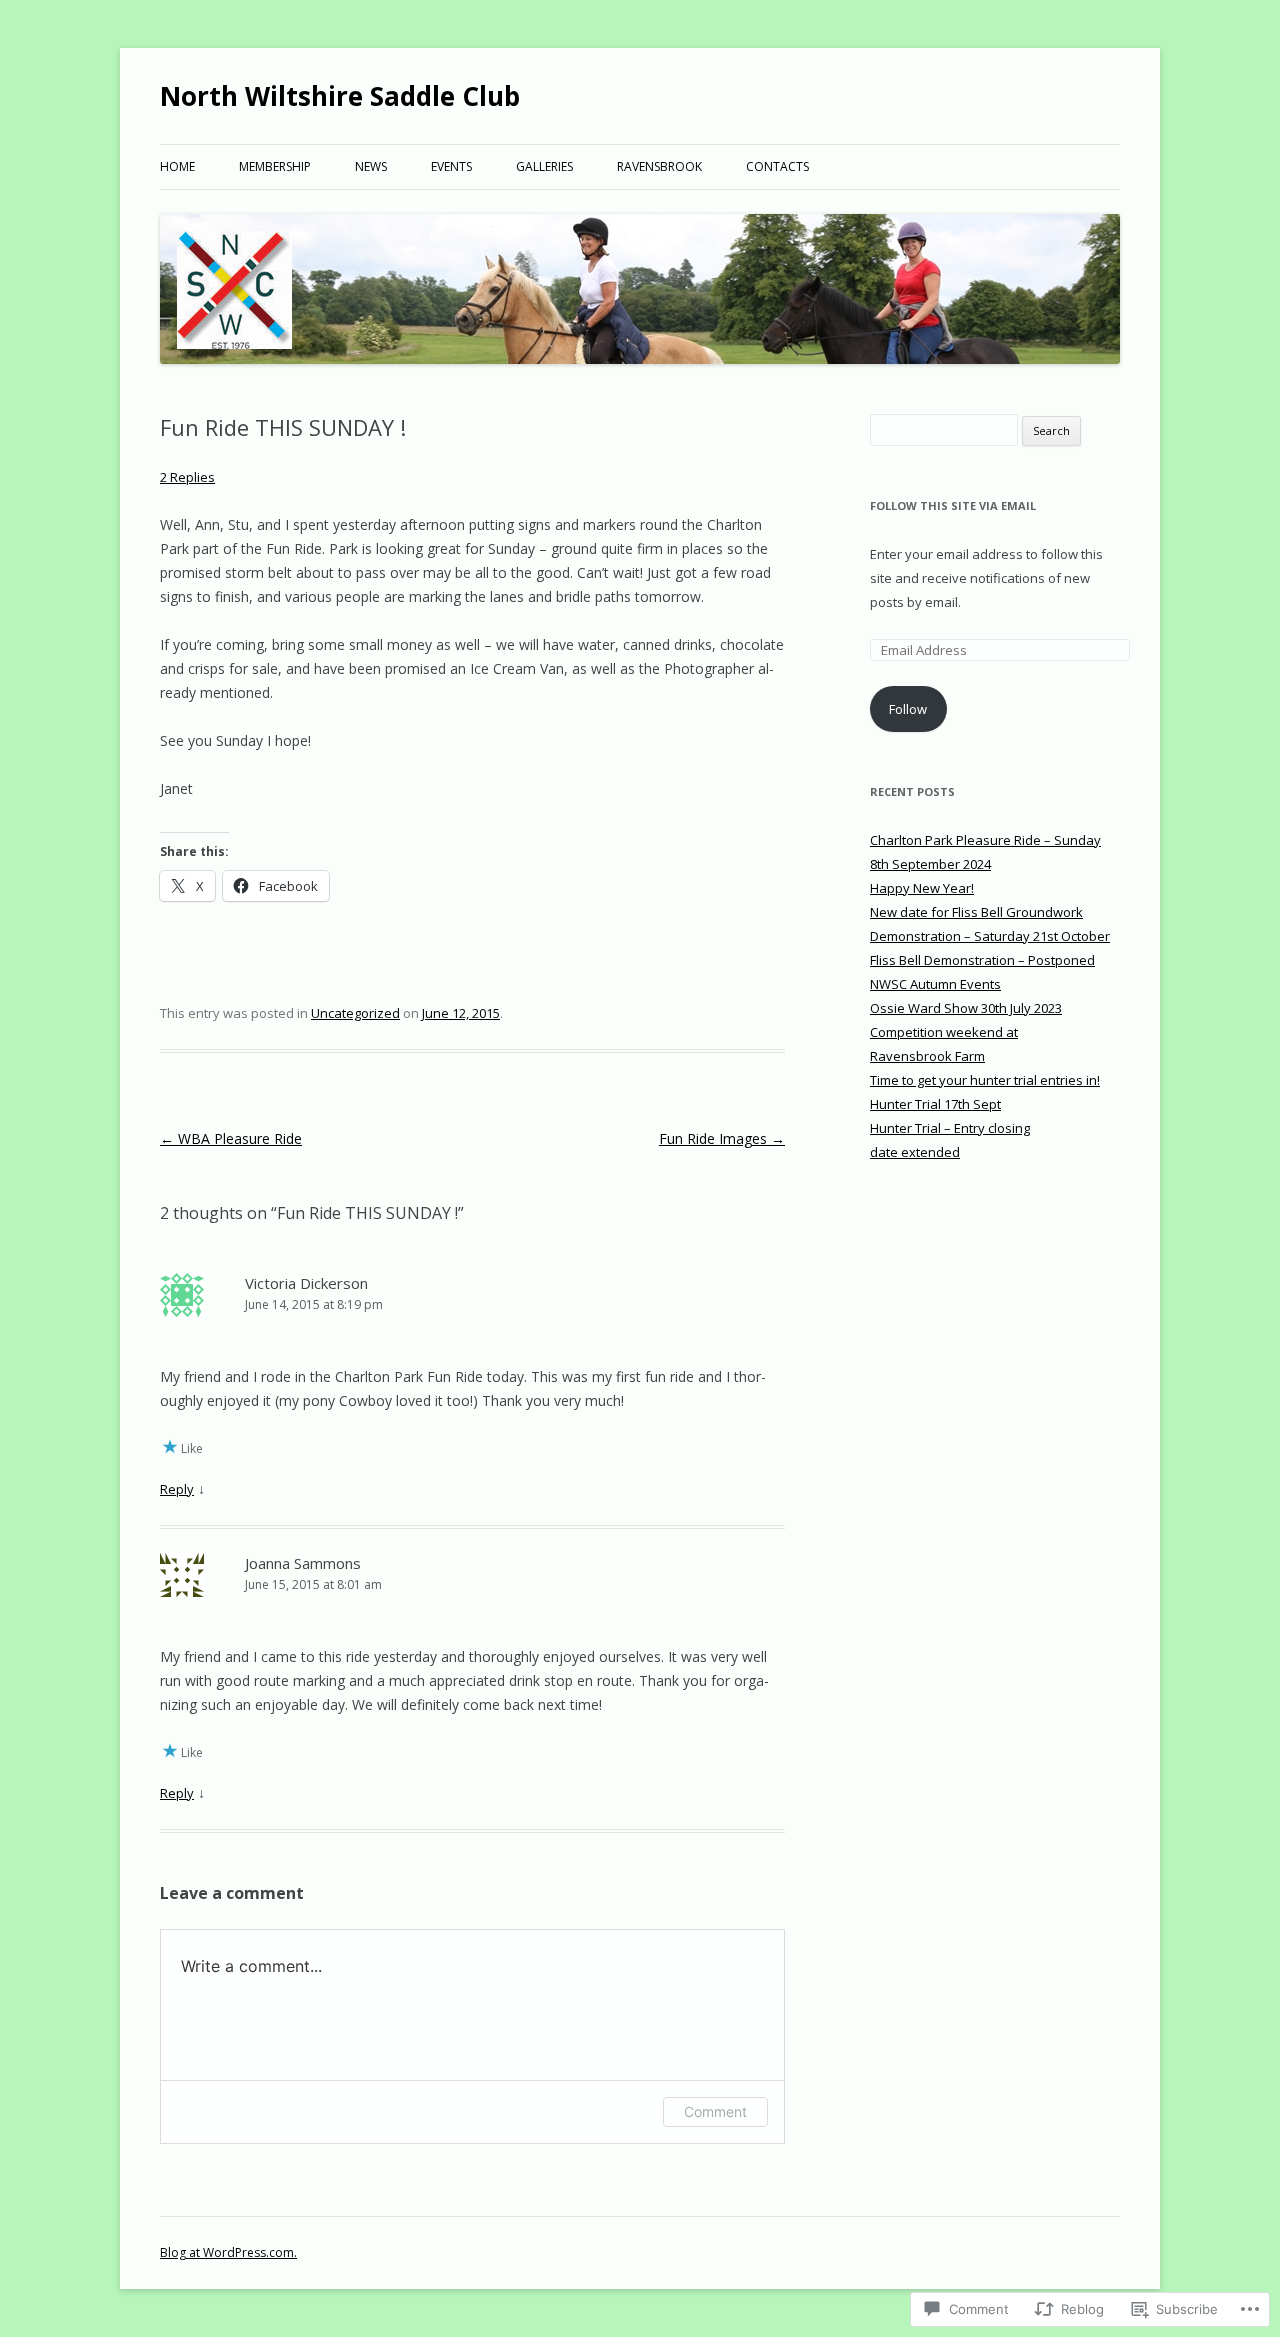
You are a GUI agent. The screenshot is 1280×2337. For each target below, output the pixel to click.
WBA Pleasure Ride (231, 1138)
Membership (275, 166)
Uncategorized (355, 1013)
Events (451, 166)
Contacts (777, 166)
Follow (908, 709)
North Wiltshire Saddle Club (340, 96)
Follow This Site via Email (953, 505)
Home (177, 166)
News (371, 166)
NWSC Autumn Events (935, 984)
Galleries (544, 166)
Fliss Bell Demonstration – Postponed (982, 960)
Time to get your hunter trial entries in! (985, 1080)
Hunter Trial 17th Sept (935, 1104)
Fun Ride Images (722, 1138)
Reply (177, 1489)
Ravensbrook (659, 166)
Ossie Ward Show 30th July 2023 (966, 1008)
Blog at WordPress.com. (228, 2252)
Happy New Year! (922, 888)
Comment (715, 2111)
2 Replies (187, 477)
